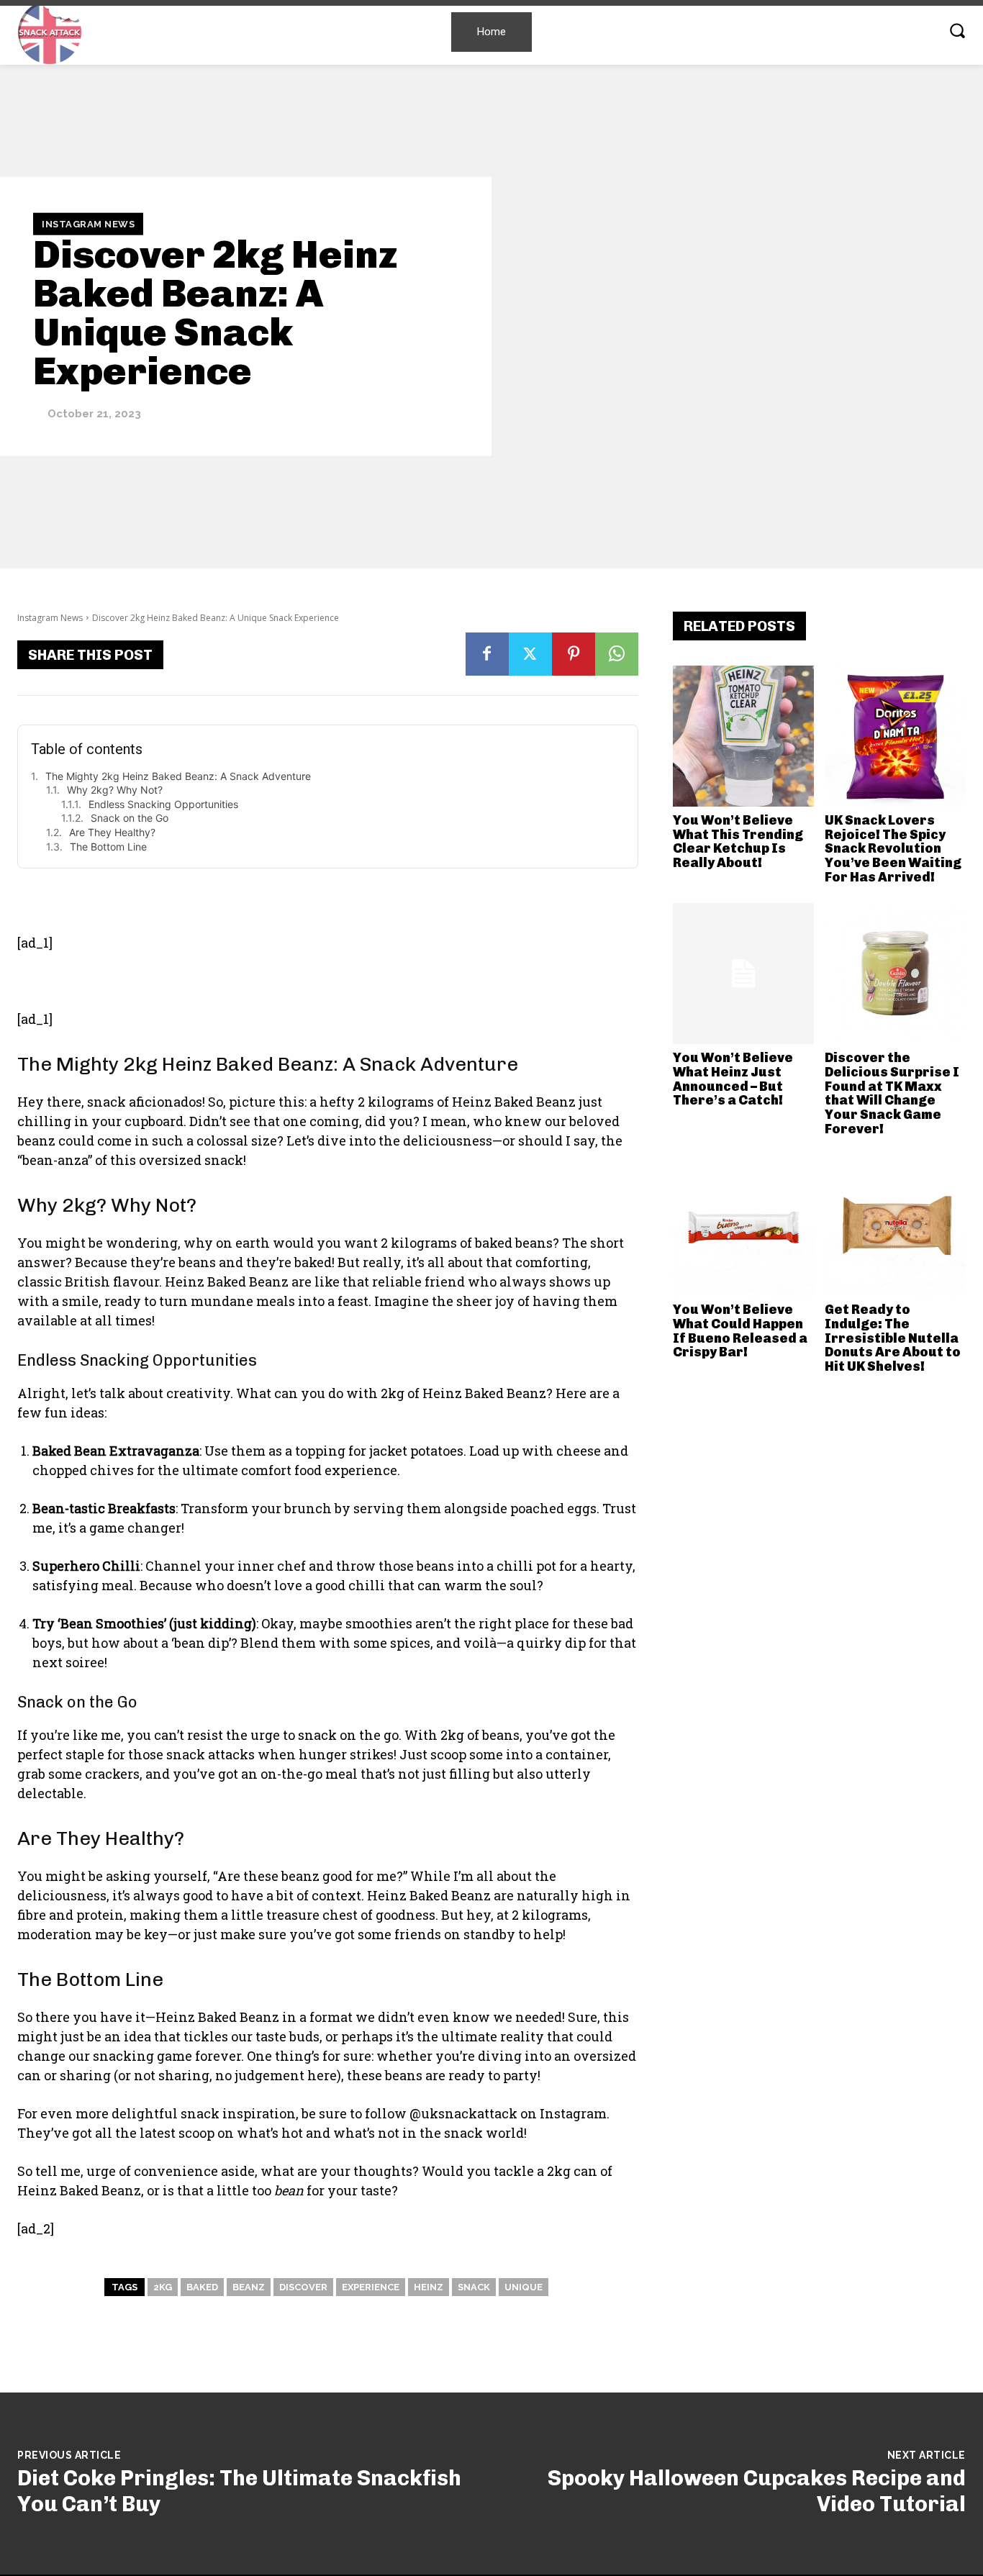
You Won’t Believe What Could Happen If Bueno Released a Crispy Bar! (740, 1331)
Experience (371, 2287)
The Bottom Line (108, 847)
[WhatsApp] (617, 654)
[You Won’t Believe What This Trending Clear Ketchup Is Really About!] (743, 736)
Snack (474, 2287)
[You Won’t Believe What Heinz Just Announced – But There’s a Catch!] (743, 974)
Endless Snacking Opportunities (163, 804)
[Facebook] (487, 654)
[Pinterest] (574, 654)
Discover (303, 2287)
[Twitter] (530, 654)
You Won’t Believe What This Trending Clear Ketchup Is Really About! (738, 842)
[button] (957, 30)
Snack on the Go (130, 818)
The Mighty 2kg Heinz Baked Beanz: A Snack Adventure (178, 776)
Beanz (249, 2287)
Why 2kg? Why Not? (115, 790)
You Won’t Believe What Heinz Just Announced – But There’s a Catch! (733, 1079)
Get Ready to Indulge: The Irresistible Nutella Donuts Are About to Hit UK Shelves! (893, 1338)
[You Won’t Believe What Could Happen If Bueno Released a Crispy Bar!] (743, 1225)
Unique (524, 2287)
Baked (202, 2287)
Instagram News (88, 223)
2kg (163, 2287)
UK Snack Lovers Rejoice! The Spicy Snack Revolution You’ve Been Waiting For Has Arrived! (893, 849)
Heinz (429, 2287)
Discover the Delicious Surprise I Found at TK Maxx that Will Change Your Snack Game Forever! (892, 1093)
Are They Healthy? (112, 832)
